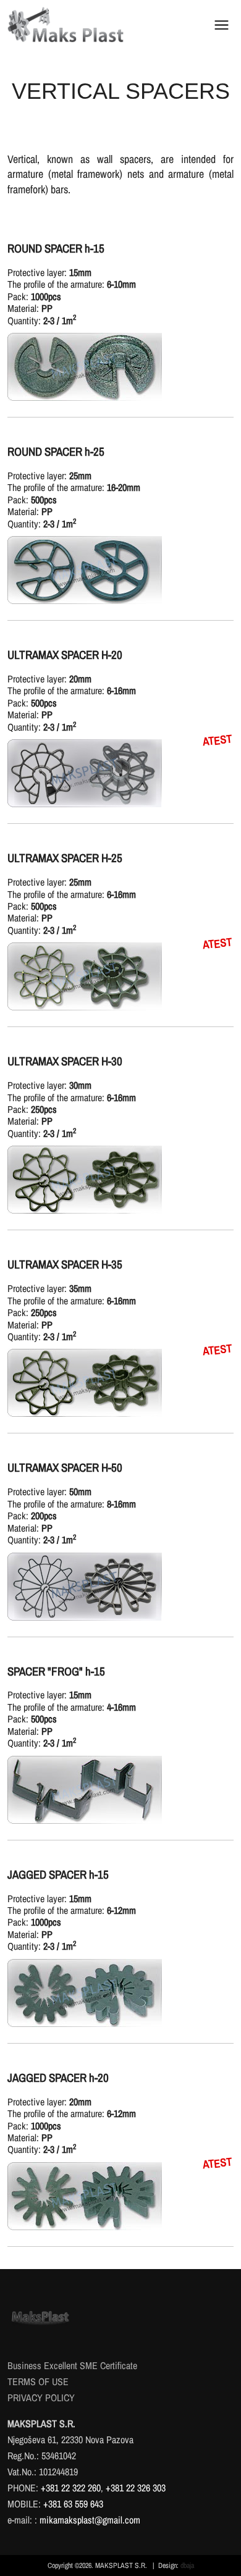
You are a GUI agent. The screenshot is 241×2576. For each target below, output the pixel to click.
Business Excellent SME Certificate (72, 2365)
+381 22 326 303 (136, 2488)
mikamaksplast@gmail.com (90, 2520)
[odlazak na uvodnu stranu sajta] (66, 25)
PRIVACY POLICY (41, 2398)
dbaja (187, 2566)
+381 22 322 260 (71, 2488)
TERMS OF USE (38, 2381)
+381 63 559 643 (73, 2504)
